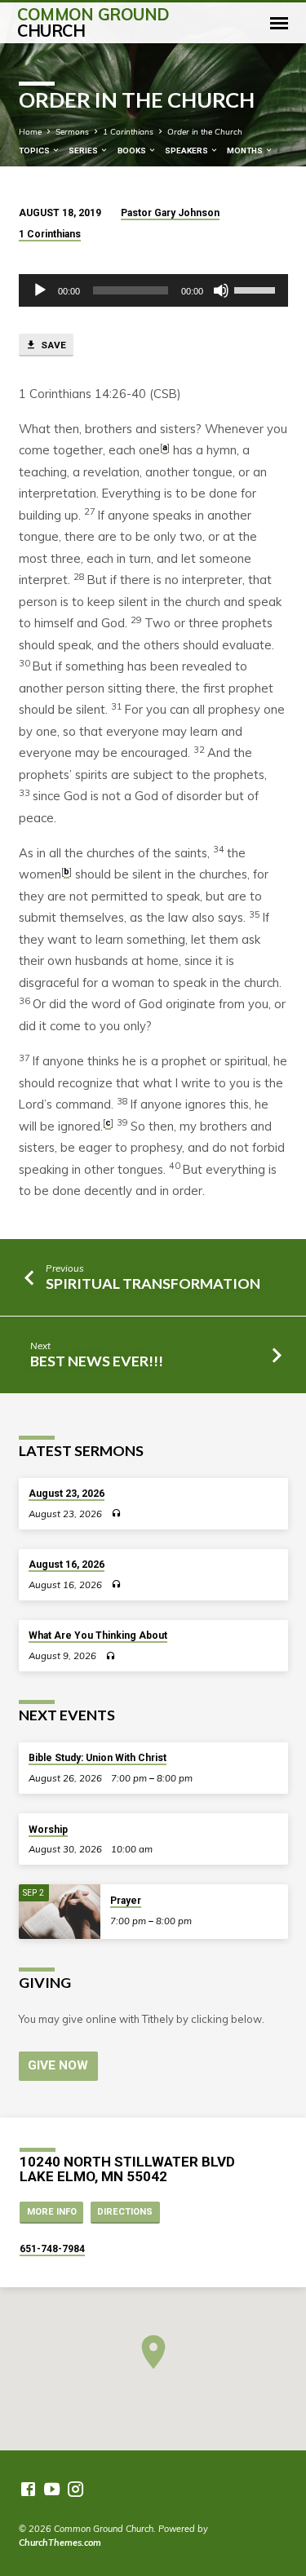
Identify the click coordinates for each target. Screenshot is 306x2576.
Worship (48, 1830)
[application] (153, 290)
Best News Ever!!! (97, 1361)
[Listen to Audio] (116, 1513)
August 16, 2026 (67, 1565)
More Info (52, 2212)
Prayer (126, 1901)
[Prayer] (60, 1912)
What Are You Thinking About (98, 1635)
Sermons (72, 131)
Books (133, 150)
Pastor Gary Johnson (170, 213)
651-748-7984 (52, 2249)
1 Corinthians (128, 131)
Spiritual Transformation (153, 1283)
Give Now (58, 2065)
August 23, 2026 (67, 1494)
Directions (125, 2212)
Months (246, 150)
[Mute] (221, 290)
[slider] (257, 289)
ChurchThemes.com (60, 2543)
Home (30, 131)
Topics (35, 150)
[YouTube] (52, 2489)
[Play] (40, 290)
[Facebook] (28, 2489)
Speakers (187, 150)
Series (84, 150)
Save (52, 345)
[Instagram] (75, 2489)
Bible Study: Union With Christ (98, 1758)
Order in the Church (205, 131)
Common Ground (93, 22)
